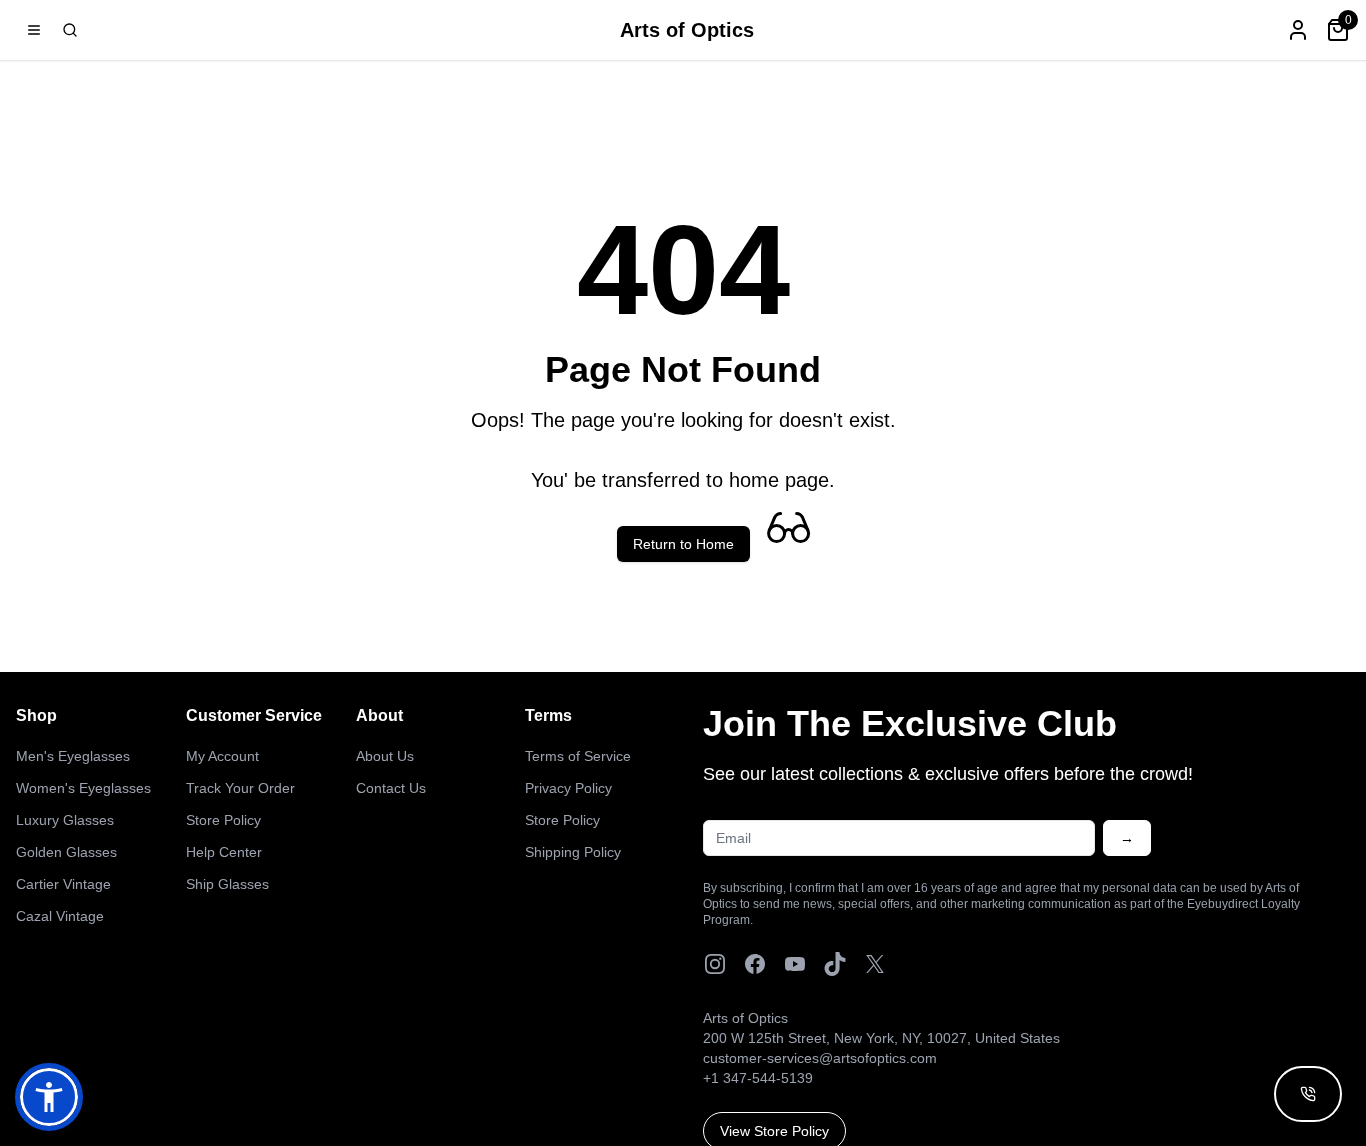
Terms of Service (578, 756)
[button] (49, 1097)
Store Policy (223, 820)
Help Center (224, 852)
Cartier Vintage (63, 884)
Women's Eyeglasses (83, 788)
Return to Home (683, 544)
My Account (222, 756)
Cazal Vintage (60, 916)
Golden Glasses (66, 852)
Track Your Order (240, 788)
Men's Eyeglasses (73, 756)
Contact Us (391, 788)
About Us (385, 756)
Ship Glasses (227, 884)
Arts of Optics (687, 30)
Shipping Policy (573, 852)
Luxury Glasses (65, 820)
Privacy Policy (568, 788)
